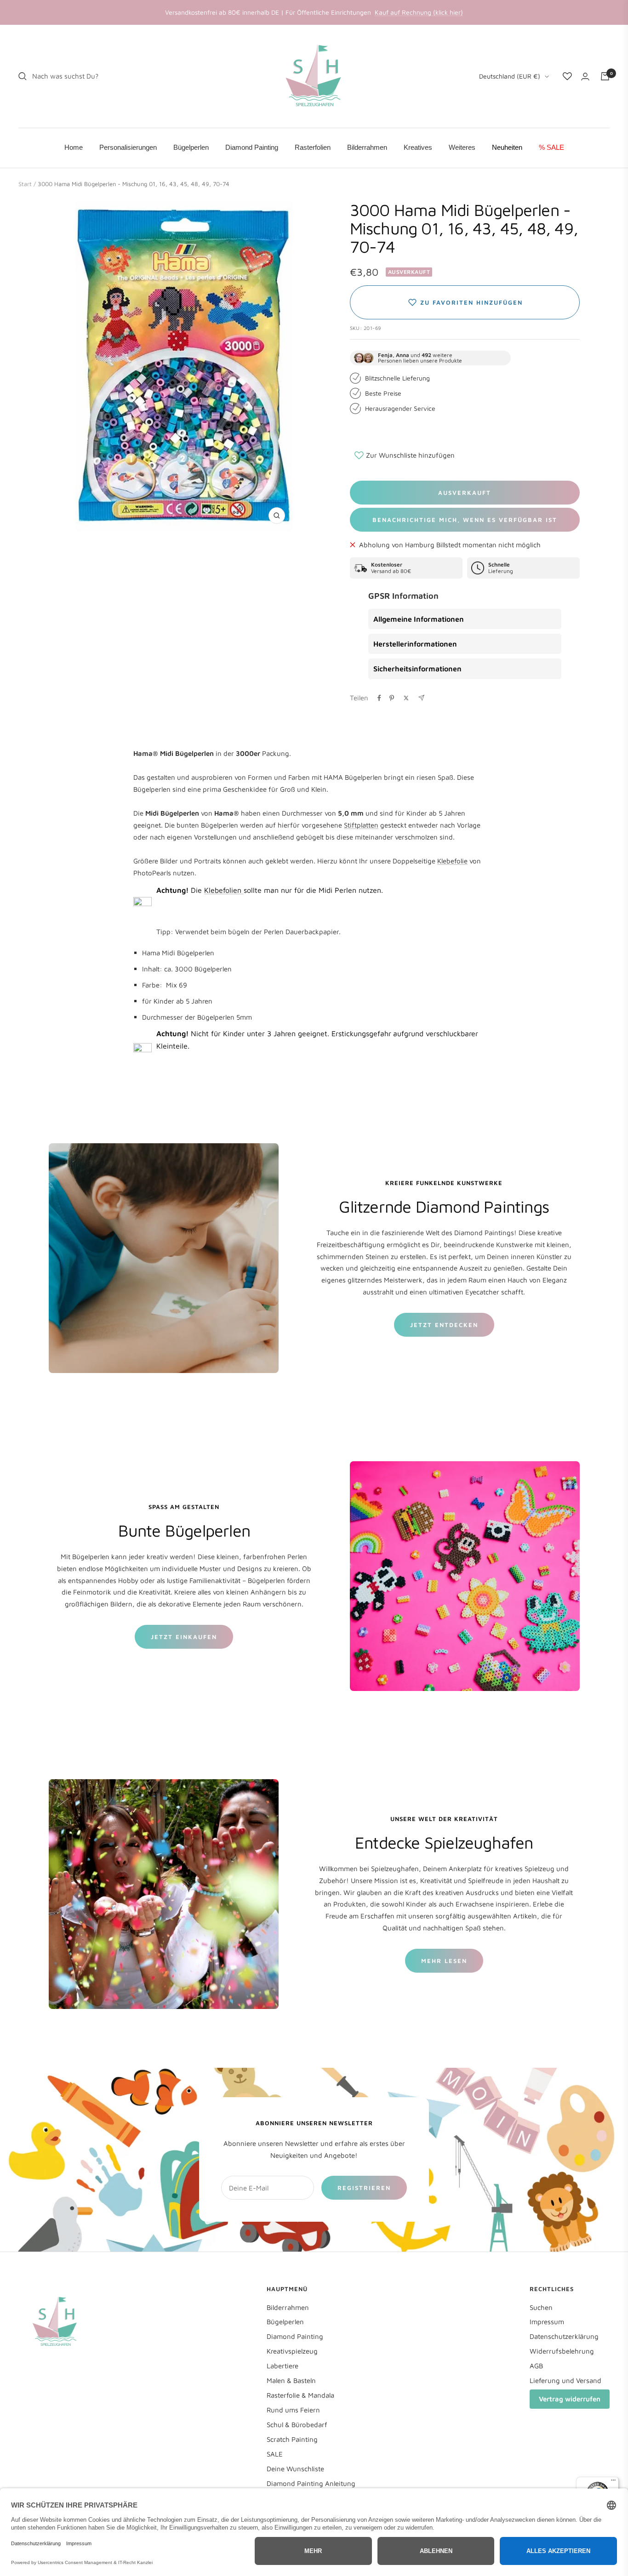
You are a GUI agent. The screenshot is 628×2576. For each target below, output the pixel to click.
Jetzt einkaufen (184, 1637)
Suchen (541, 2307)
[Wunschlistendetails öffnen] (567, 76)
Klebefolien (224, 890)
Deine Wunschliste (295, 2469)
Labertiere (283, 2366)
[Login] (585, 77)
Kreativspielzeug (292, 2351)
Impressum (547, 2322)
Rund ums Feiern (293, 2410)
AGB (536, 2366)
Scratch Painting (292, 2439)
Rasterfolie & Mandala (300, 2395)
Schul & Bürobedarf (297, 2425)
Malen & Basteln (291, 2380)
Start (25, 184)
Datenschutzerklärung (564, 2336)
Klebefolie (452, 861)
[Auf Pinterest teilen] (392, 698)
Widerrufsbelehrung (562, 2351)
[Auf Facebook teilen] (379, 698)
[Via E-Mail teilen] (421, 698)
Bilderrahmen (288, 2307)
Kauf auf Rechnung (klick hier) (419, 12)
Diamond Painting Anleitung (311, 2483)
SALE (275, 2454)
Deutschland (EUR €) (510, 76)
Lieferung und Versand (565, 2380)
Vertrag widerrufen (570, 2399)
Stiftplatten (361, 825)
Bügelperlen (285, 2322)
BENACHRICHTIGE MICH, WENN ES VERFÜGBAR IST (465, 520)
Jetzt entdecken (444, 1325)
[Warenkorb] (605, 76)
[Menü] (613, 2482)
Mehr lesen (444, 1961)
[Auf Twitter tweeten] (406, 698)
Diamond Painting (295, 2336)
